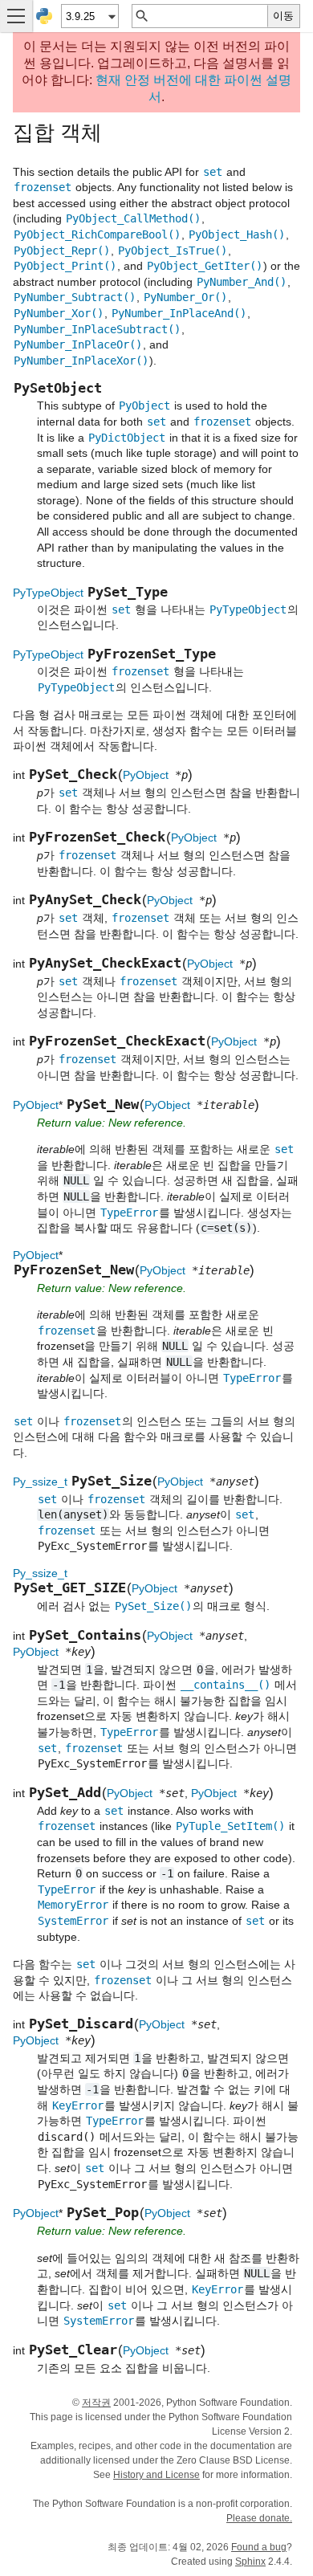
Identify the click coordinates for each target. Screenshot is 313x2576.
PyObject (146, 775)
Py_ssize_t (40, 1482)
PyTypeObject (48, 593)
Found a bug (259, 2547)
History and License (156, 2475)
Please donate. (259, 2518)
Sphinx (250, 2562)
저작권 (96, 2403)
